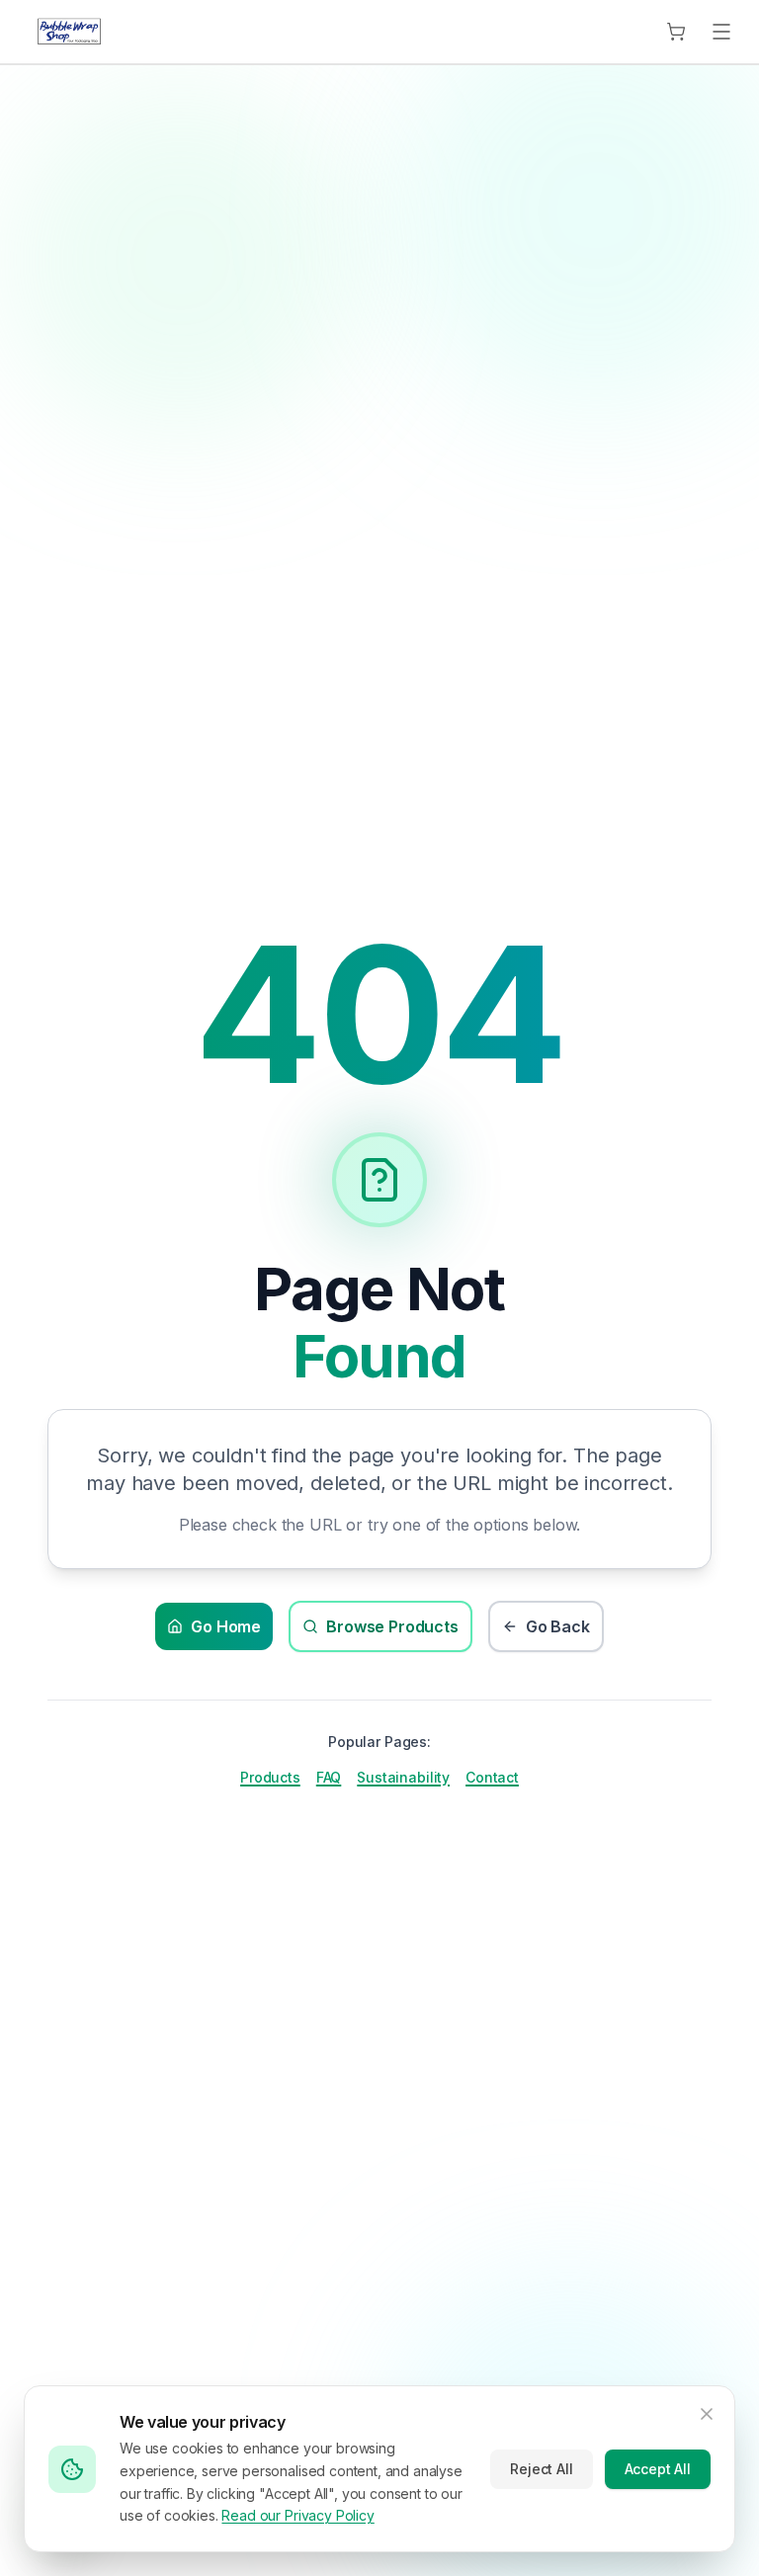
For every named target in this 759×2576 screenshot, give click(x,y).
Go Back (558, 1626)
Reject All (541, 2469)
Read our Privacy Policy (297, 2515)
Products (270, 1777)
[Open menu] (721, 32)
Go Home (226, 1626)
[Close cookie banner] (707, 2414)
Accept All (658, 2469)
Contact (492, 1777)
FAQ (329, 1777)
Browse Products (392, 1626)
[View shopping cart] (676, 32)
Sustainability (403, 1777)
